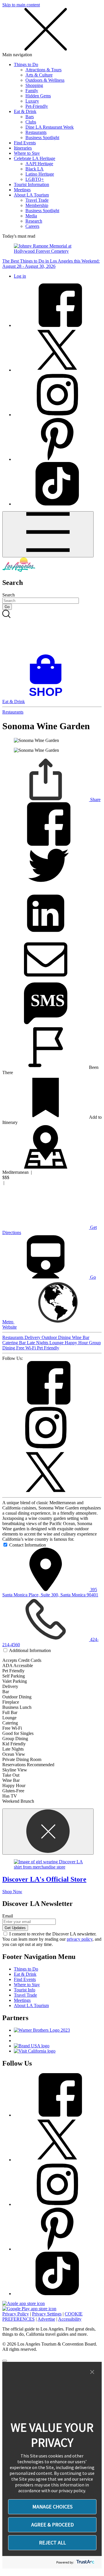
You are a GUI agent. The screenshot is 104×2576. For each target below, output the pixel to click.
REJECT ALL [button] (52, 2543)
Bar (23, 1343)
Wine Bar (81, 1337)
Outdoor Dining (57, 1337)
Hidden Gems (38, 96)
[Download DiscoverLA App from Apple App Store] (24, 2303)
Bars (30, 117)
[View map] (46, 1167)
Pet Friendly (48, 1348)
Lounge (57, 1343)
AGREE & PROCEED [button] (52, 2525)
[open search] (52, 632)
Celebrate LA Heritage (35, 158)
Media (31, 216)
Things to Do (26, 64)
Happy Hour (77, 1343)
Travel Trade (37, 200)
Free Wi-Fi (27, 1348)
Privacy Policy (16, 2314)
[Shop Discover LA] (48, 696)
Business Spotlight (42, 138)
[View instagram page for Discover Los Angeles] (57, 415)
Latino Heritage (40, 174)
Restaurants (36, 132)
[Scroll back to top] (5, 2361)
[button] (92, 2372)
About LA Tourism (31, 195)
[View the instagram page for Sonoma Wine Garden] (46, 1448)
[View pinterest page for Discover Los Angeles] (57, 459)
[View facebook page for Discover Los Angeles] (57, 325)
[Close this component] (48, 1832)
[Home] (19, 570)
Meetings (22, 190)
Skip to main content (21, 5)
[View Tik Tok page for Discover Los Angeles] (57, 504)
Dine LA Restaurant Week (50, 127)
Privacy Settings (47, 2314)
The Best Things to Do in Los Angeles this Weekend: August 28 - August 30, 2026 (51, 264)
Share (95, 799)
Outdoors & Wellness (45, 80)
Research (34, 221)
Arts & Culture (39, 75)
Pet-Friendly (37, 106)
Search (9, 595)
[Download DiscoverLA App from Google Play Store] (29, 2309)
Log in (20, 276)
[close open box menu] (46, 49)
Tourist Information (31, 184)
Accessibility (70, 2319)
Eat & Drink (25, 111)
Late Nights (38, 1343)
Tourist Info (25, 1990)
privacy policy (80, 1939)
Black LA (35, 169)
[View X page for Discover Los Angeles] (57, 370)
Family (32, 91)
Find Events (25, 143)
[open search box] (52, 632)
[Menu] (48, 534)
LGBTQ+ (35, 179)
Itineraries (23, 148)
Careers (32, 226)
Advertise (46, 2319)
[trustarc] (85, 2562)
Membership (37, 205)
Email (8, 1916)
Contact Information (28, 1545)
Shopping (34, 85)
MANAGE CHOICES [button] (52, 2507)
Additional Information (30, 1650)
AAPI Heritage (39, 164)
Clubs (31, 122)
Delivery (33, 1337)
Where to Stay (27, 153)
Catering (11, 1343)
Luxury (32, 101)
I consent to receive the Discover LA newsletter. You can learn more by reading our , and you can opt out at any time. (52, 1939)
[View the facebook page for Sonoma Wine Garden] (46, 1403)
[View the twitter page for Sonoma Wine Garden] (46, 1492)
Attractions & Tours (43, 70)
